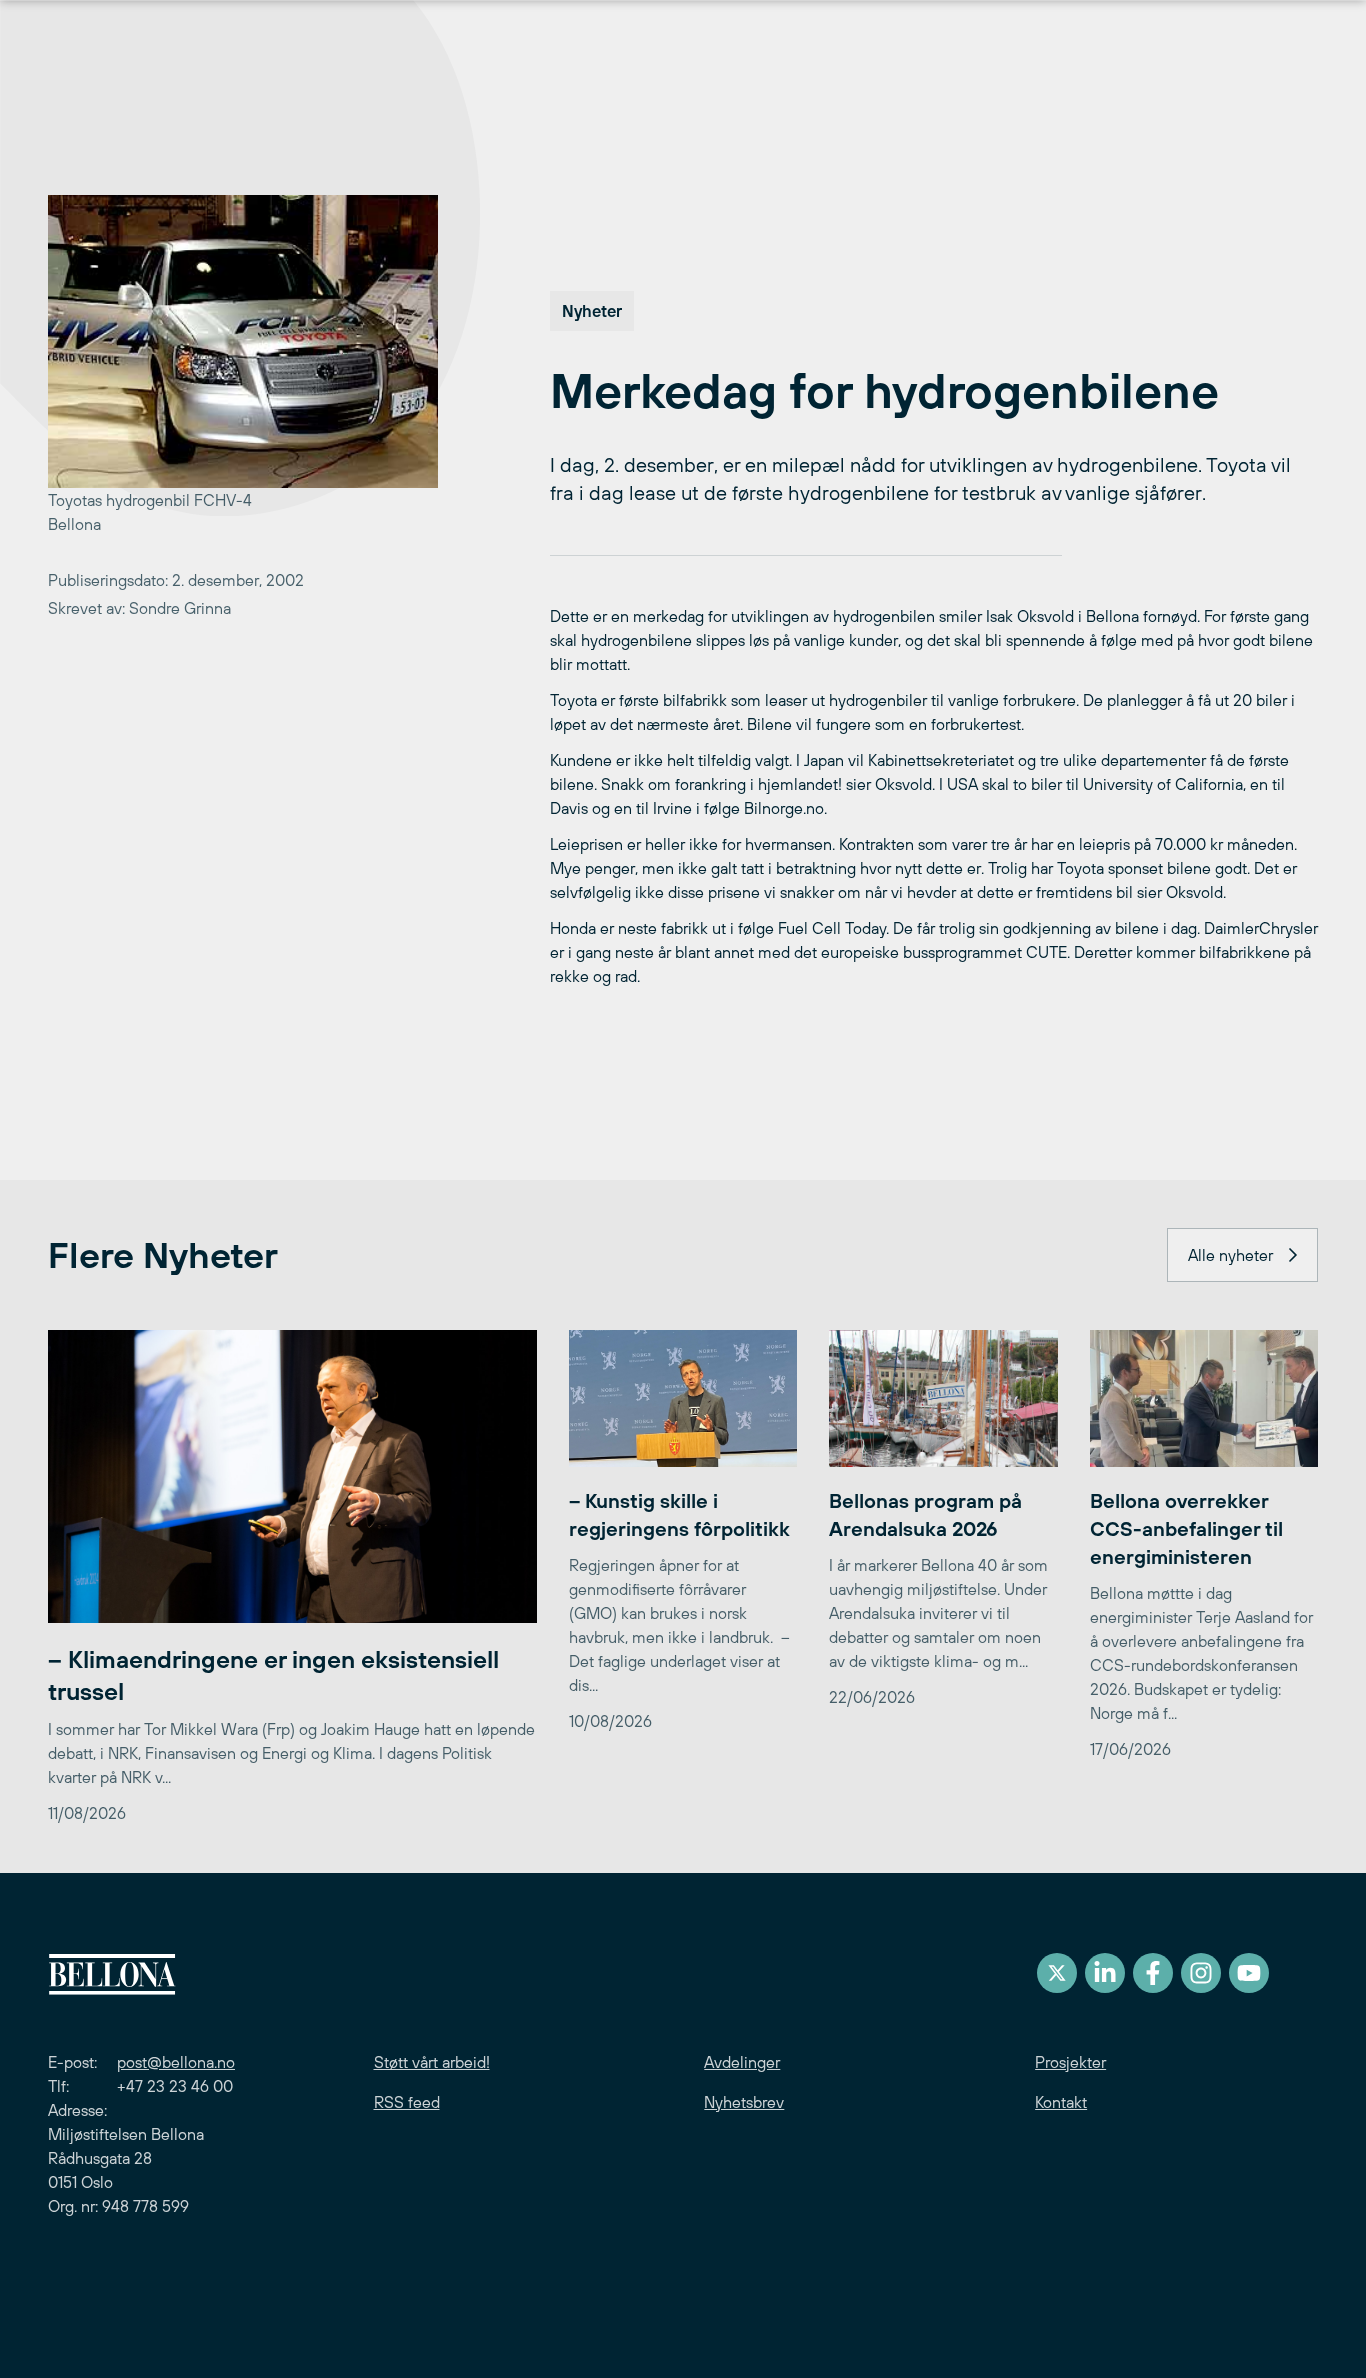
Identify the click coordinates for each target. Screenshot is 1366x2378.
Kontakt (1061, 2102)
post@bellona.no (176, 2062)
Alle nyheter (1230, 1255)
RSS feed (407, 2102)
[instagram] (1201, 1973)
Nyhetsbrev (744, 2102)
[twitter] (1057, 1973)
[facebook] (1153, 1973)
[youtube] (1249, 1973)
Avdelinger (742, 2062)
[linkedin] (1105, 1973)
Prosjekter (1070, 2062)
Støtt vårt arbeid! (432, 2062)
